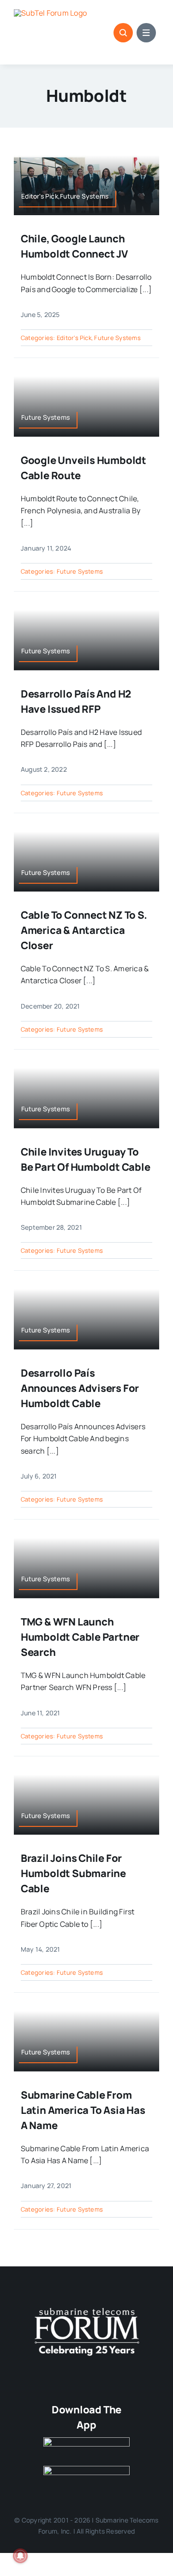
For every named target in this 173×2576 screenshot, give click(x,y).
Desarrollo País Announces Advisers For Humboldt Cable (80, 1388)
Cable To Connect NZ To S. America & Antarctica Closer (84, 930)
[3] (87, 2307)
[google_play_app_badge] (87, 2470)
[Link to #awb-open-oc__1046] (123, 33)
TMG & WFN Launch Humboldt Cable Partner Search (80, 1637)
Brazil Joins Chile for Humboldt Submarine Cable (73, 1873)
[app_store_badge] (87, 2441)
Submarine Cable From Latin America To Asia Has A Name (83, 2110)
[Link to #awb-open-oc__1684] (146, 33)
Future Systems (117, 338)
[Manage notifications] (20, 2556)
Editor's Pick (74, 338)
